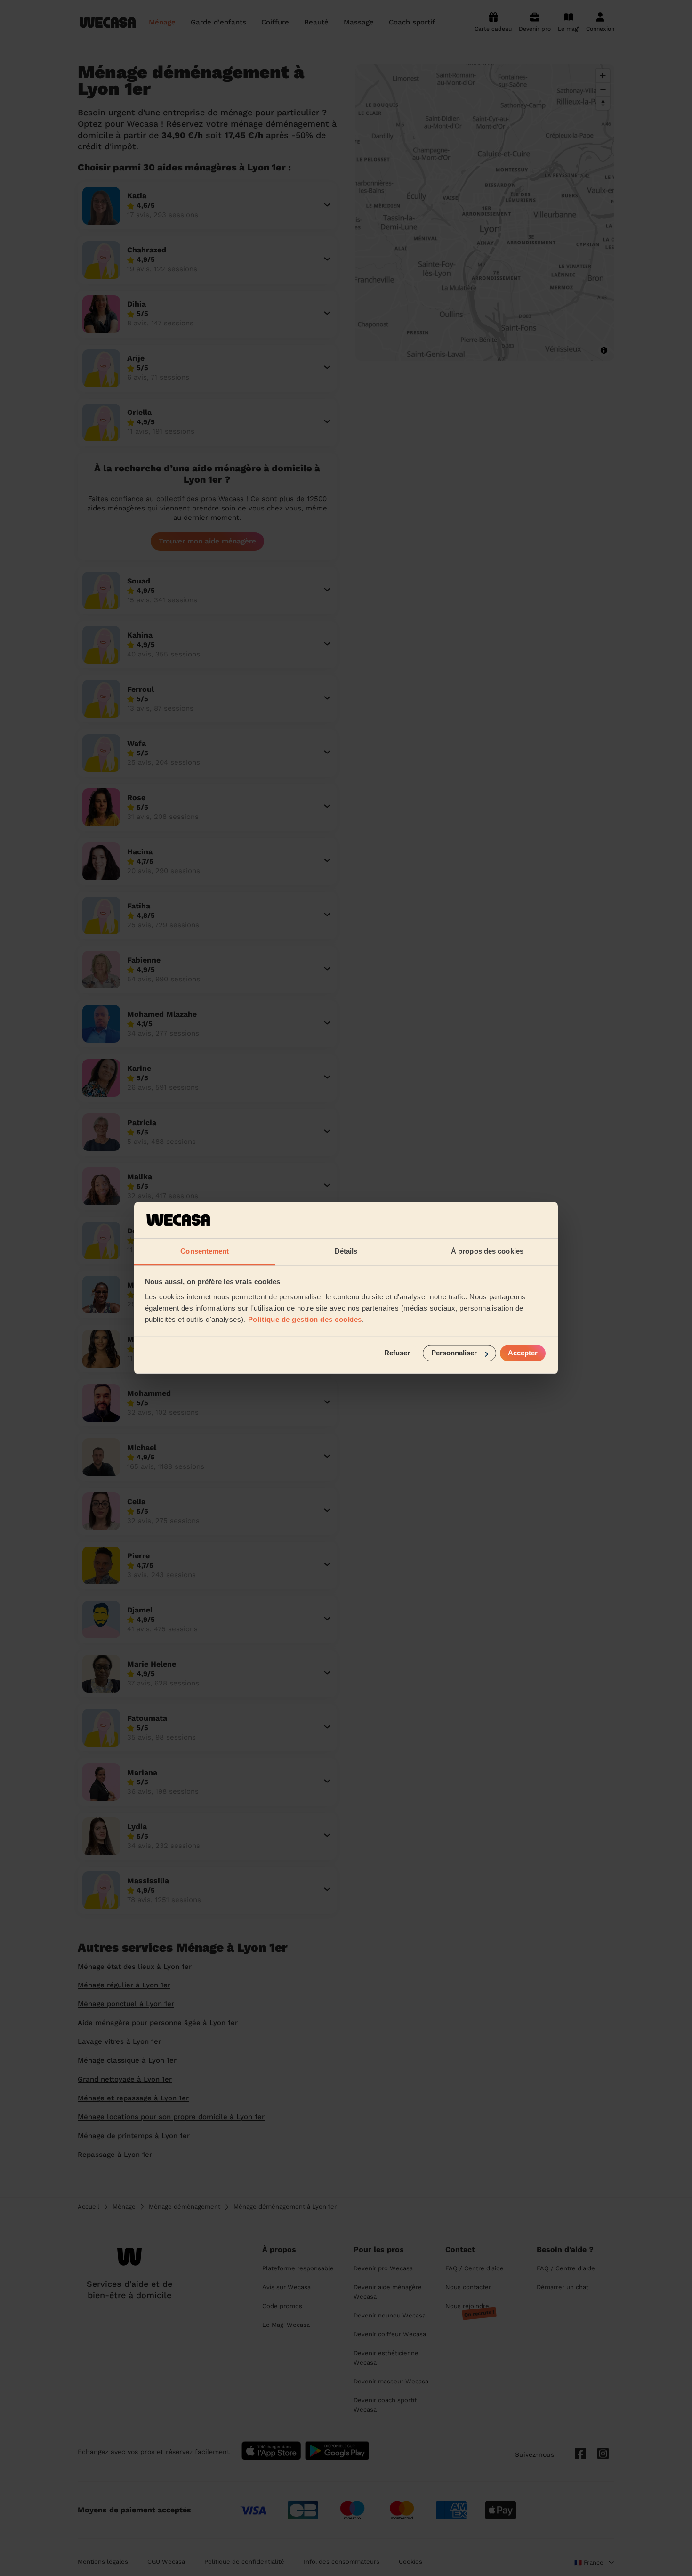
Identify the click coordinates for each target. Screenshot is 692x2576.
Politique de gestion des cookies (305, 1319)
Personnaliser (454, 1353)
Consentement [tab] (205, 1251)
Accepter (523, 1353)
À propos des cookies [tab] (487, 1251)
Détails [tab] (346, 1251)
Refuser (397, 1353)
